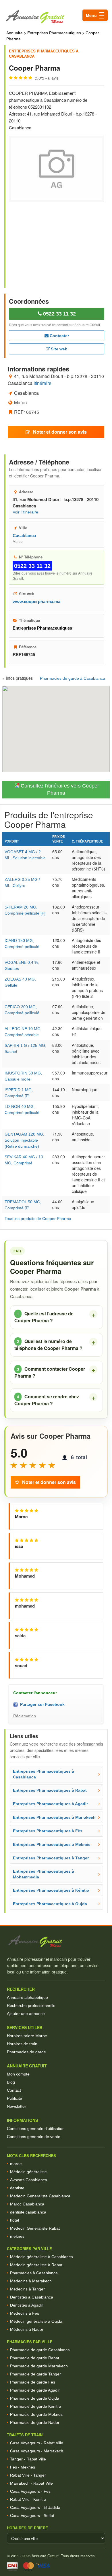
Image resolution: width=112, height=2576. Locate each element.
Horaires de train (22, 2044)
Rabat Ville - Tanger (28, 2475)
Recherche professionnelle (31, 2005)
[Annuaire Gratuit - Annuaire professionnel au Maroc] (56, 1941)
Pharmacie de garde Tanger (35, 2374)
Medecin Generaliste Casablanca (40, 2196)
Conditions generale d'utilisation (36, 2129)
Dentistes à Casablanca (32, 2297)
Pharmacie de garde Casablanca (40, 2350)
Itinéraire (43, 383)
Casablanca (24, 536)
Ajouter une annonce (26, 2014)
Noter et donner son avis (60, 432)
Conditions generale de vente (34, 2137)
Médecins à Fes (25, 2313)
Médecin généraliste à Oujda (36, 2321)
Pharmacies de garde (26, 2052)
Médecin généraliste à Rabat (36, 2265)
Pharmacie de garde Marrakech (39, 2366)
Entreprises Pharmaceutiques (54, 33)
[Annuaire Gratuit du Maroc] (56, 17)
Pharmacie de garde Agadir (35, 2390)
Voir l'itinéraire (25, 512)
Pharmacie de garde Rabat (35, 2358)
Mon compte (18, 2074)
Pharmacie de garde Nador (35, 2422)
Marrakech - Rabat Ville (31, 2483)
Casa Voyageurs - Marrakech (37, 2451)
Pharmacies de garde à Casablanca (73, 678)
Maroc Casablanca (27, 2204)
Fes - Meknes (23, 2467)
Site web (59, 349)
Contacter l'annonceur (35, 1693)
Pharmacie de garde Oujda (35, 2398)
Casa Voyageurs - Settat (32, 2515)
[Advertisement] (57, 241)
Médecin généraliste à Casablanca (41, 2257)
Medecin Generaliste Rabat (35, 2228)
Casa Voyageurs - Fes (30, 2491)
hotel (15, 2220)
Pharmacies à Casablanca (34, 2273)
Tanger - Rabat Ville (28, 2459)
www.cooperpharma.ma (36, 601)
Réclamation (25, 1716)
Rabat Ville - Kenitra (28, 2499)
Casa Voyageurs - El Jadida (35, 2507)
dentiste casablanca (28, 2212)
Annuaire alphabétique (27, 1997)
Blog (11, 2082)
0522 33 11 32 (59, 314)
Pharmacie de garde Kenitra (36, 2406)
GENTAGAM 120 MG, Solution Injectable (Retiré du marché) (24, 1140)
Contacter (59, 336)
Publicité (15, 2098)
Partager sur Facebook (41, 1704)
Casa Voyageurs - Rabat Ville (37, 2443)
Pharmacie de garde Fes (33, 2382)
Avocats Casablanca (29, 2180)
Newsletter (17, 2106)
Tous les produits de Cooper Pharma (38, 1219)
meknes (17, 2236)
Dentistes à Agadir (27, 2305)
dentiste (17, 2188)
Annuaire (15, 33)
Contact (14, 2090)
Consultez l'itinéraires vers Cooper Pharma (59, 790)
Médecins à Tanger (27, 2289)
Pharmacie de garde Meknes (36, 2414)
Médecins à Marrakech (31, 2281)
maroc (16, 2164)
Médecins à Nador (27, 2329)
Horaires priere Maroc (27, 2036)
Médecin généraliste (28, 2172)
